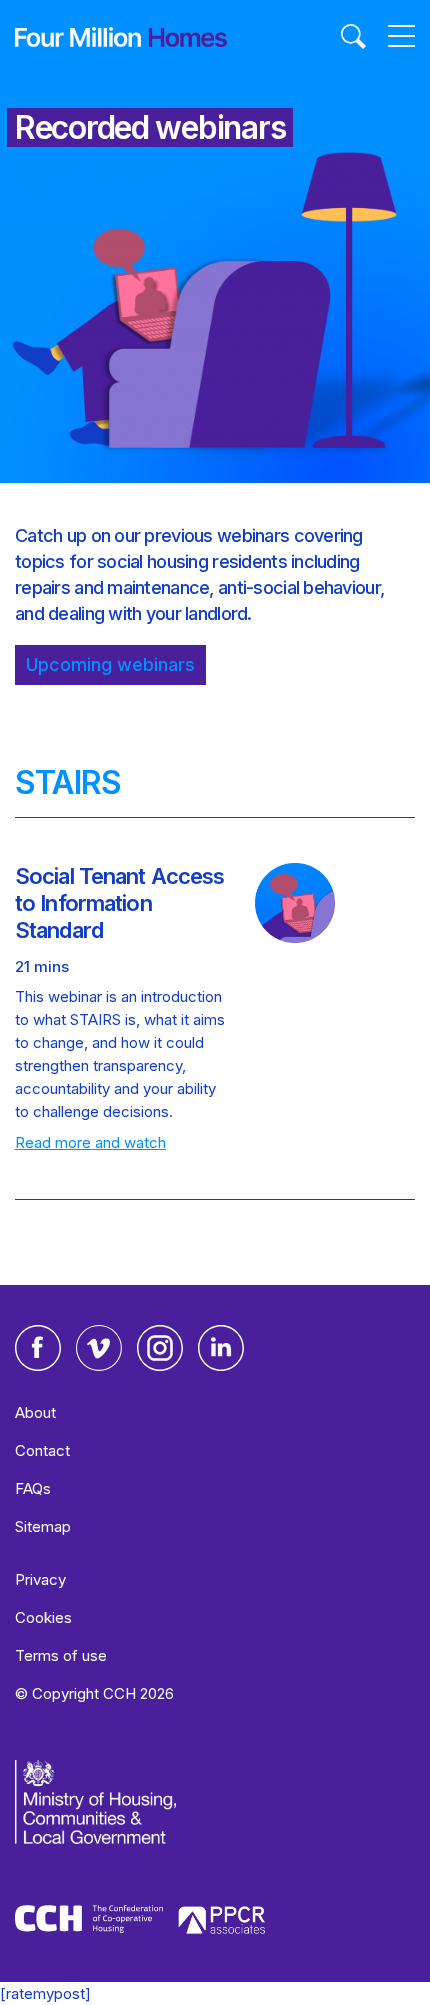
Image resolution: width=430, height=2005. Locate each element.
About (35, 1412)
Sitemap (43, 1526)
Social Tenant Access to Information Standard (119, 903)
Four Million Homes (121, 37)
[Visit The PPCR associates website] (222, 1923)
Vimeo (99, 1348)
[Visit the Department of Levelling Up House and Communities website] (150, 1812)
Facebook (38, 1348)
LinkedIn (221, 1348)
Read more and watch (90, 1142)
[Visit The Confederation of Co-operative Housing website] (89, 1922)
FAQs (33, 1488)
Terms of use (61, 1655)
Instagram (160, 1348)
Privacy (40, 1579)
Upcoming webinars (110, 664)
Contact (42, 1450)
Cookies (43, 1617)
